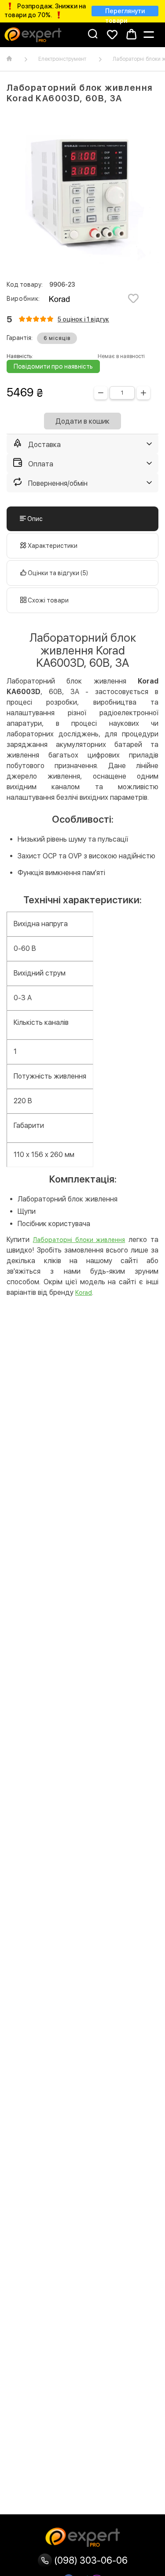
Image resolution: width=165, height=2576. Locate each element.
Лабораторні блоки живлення (79, 1240)
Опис (34, 519)
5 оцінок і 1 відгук (83, 319)
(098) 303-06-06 (90, 2560)
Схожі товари (48, 600)
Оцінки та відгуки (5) (57, 573)
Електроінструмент (62, 59)
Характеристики (52, 546)
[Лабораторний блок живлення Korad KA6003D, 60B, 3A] (82, 193)
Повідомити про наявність (53, 366)
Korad (84, 1293)
